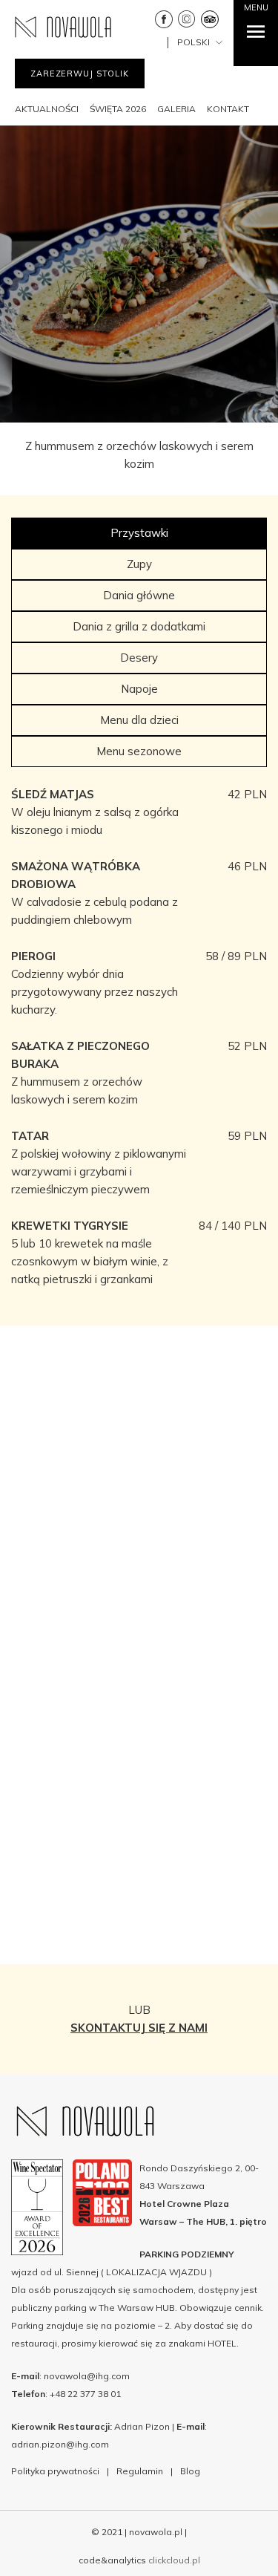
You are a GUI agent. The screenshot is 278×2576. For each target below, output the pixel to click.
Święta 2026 (118, 109)
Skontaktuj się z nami (139, 2028)
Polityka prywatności (55, 2471)
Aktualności (47, 109)
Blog (190, 2471)
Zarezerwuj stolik (80, 74)
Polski (195, 42)
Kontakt (228, 109)
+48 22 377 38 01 (85, 2394)
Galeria (176, 109)
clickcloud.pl (174, 2560)
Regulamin (140, 2471)
